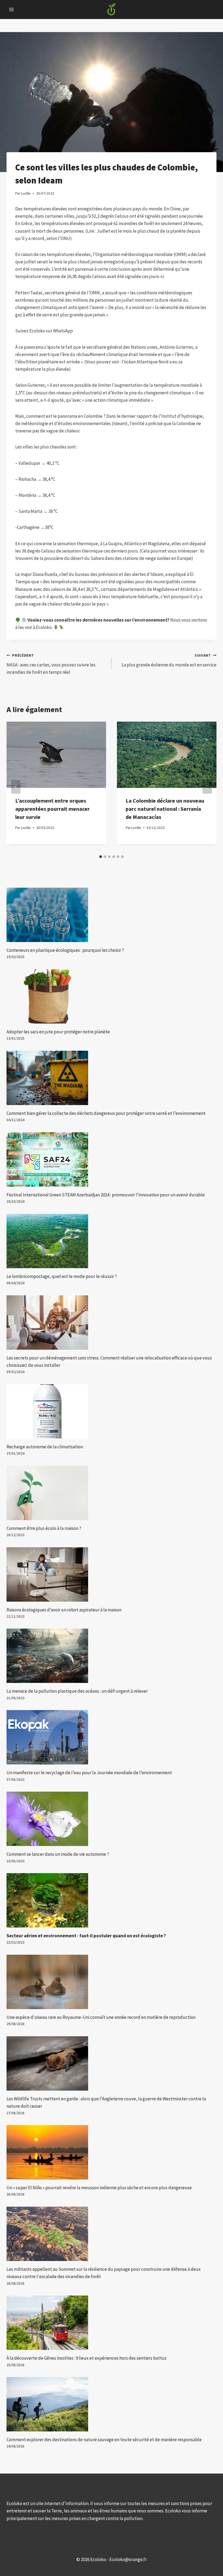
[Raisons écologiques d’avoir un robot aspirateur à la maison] (112, 1574)
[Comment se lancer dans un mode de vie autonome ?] (112, 1819)
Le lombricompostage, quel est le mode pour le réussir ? (62, 1276)
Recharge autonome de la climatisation (45, 1447)
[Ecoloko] (112, 10)
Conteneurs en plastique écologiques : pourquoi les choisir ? (65, 950)
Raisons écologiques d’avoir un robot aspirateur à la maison (64, 1610)
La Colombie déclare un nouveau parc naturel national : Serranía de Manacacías (165, 809)
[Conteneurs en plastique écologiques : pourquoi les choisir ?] (112, 915)
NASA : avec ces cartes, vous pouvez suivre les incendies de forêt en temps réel (51, 664)
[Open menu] (12, 9)
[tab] (101, 857)
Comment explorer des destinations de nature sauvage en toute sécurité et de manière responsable (104, 2440)
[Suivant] (207, 787)
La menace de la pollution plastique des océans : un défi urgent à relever (77, 1691)
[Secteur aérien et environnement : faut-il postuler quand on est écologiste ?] (112, 1900)
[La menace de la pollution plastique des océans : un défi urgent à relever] (112, 1656)
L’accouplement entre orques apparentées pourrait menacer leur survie (52, 809)
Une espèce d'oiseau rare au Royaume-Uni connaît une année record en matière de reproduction (101, 2017)
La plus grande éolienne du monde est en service (169, 660)
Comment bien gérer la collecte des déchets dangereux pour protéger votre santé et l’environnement (106, 1113)
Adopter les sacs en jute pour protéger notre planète (58, 1032)
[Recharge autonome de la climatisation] (112, 1411)
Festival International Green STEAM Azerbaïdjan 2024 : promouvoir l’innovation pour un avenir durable (106, 1195)
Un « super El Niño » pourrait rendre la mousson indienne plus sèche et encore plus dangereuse (99, 2188)
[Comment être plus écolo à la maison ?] (112, 1493)
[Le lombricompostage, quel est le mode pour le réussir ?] (112, 1241)
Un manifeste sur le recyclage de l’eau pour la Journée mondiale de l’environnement (89, 1773)
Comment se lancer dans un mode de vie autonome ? (58, 1854)
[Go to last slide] (16, 787)
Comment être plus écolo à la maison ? (44, 1528)
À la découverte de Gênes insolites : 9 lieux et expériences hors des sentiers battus (86, 2358)
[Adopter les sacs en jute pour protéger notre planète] (112, 996)
